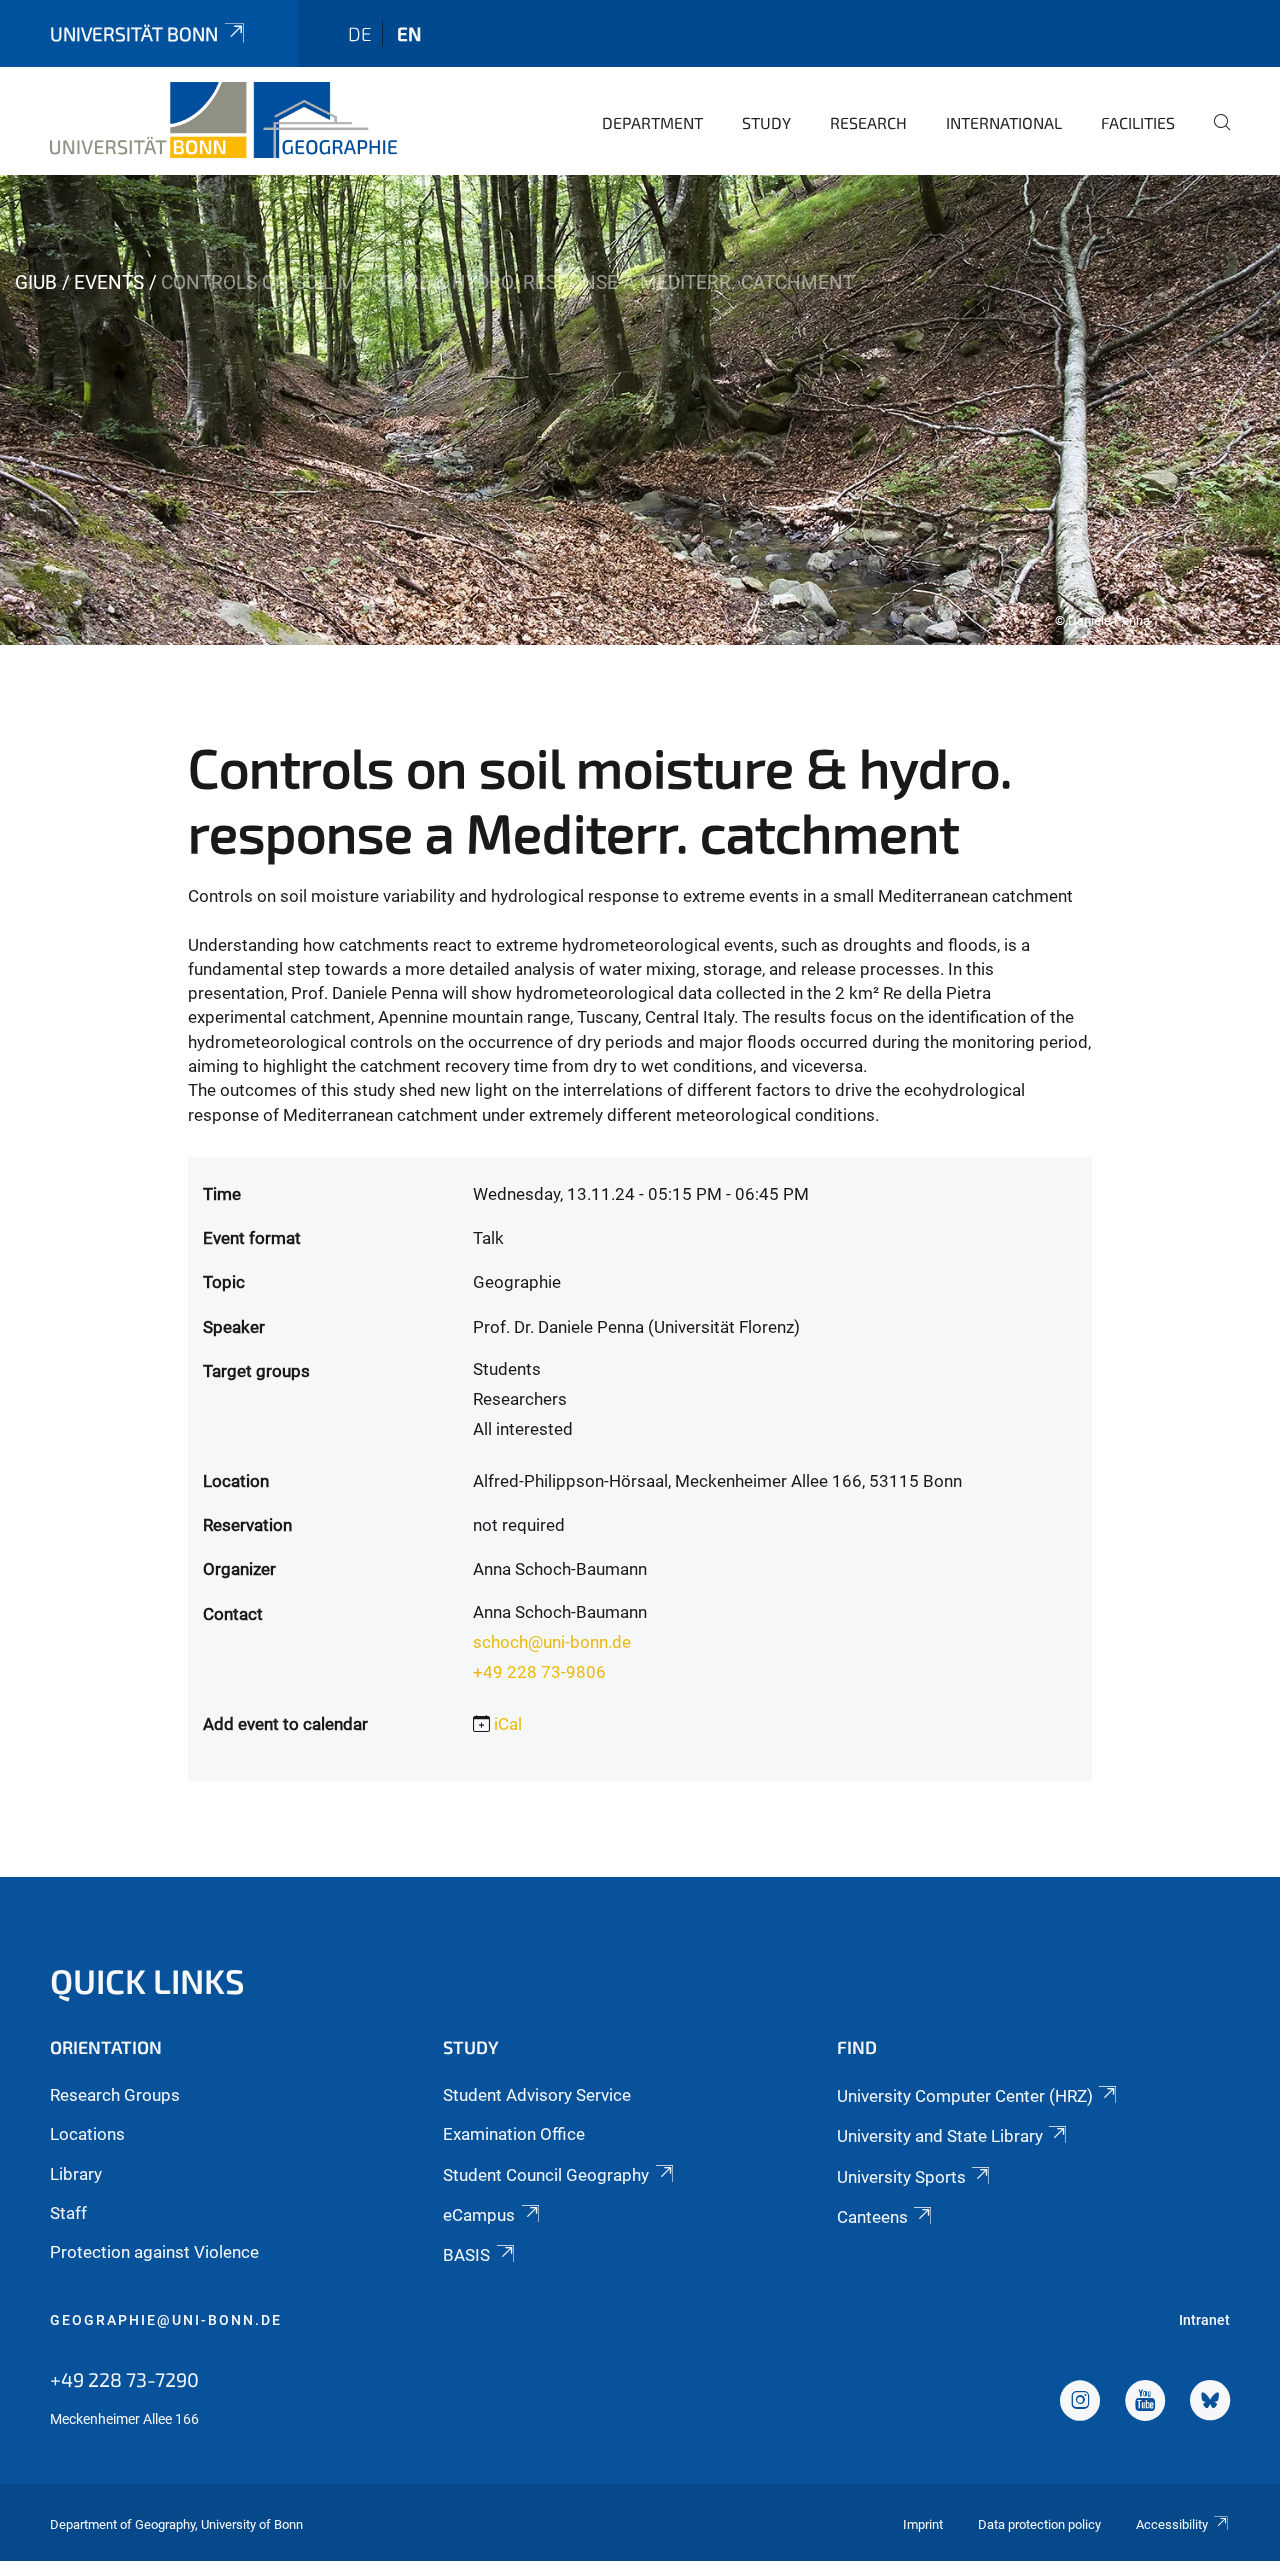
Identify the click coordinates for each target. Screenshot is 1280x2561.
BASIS (466, 2255)
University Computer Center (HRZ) (965, 2096)
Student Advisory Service (537, 2095)
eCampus (479, 2215)
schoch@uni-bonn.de (552, 1642)
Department (652, 122)
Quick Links (147, 1980)
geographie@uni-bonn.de (166, 2320)
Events (109, 282)
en (409, 33)
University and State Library (940, 2136)
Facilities (1138, 122)
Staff (68, 2213)
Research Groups (115, 2095)
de (360, 33)
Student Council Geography (546, 2175)
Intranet (1204, 2320)
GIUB (36, 282)
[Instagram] (1080, 2403)
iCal (508, 1724)
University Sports (901, 2177)
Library (76, 2174)
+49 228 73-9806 (539, 1672)
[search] (1214, 136)
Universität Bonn (134, 33)
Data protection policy (1039, 2524)
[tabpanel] (640, 410)
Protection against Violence (154, 2252)
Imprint (923, 2524)
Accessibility (1172, 2524)
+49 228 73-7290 (124, 2379)
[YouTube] (1145, 2403)
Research (868, 122)
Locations (87, 2134)
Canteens (872, 2217)
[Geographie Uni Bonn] (223, 120)
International (1004, 122)
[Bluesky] (1210, 2403)
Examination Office (514, 2134)
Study (766, 122)
